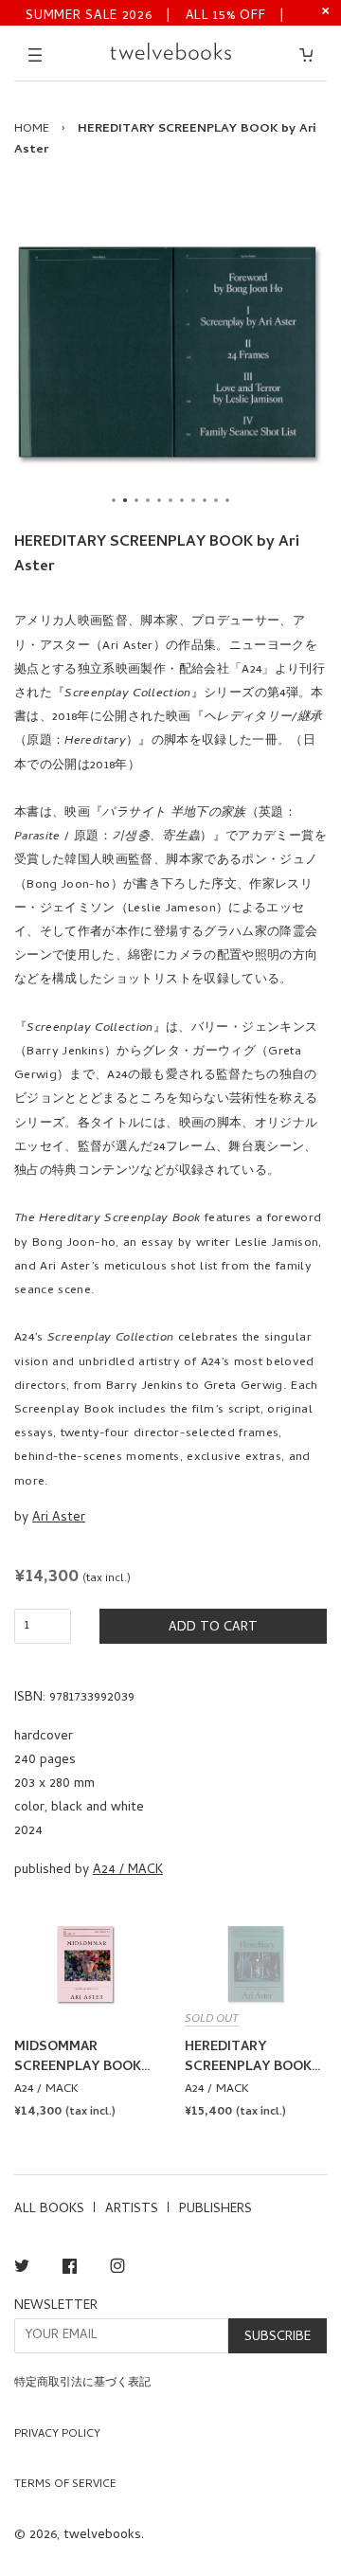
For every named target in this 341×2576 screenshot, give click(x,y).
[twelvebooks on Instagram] (117, 2270)
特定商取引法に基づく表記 (82, 2384)
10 (216, 500)
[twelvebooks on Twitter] (22, 2270)
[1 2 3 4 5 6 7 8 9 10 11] (170, 352)
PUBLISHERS (215, 2210)
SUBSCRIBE (278, 2338)
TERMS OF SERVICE (65, 2485)
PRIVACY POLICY (57, 2435)
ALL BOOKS (49, 2210)
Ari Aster (59, 1518)
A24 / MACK (128, 1871)
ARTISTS (132, 2210)
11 (227, 500)
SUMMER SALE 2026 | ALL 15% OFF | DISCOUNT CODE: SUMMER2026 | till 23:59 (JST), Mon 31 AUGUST (156, 15)
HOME (32, 129)
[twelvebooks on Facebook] (70, 2270)
